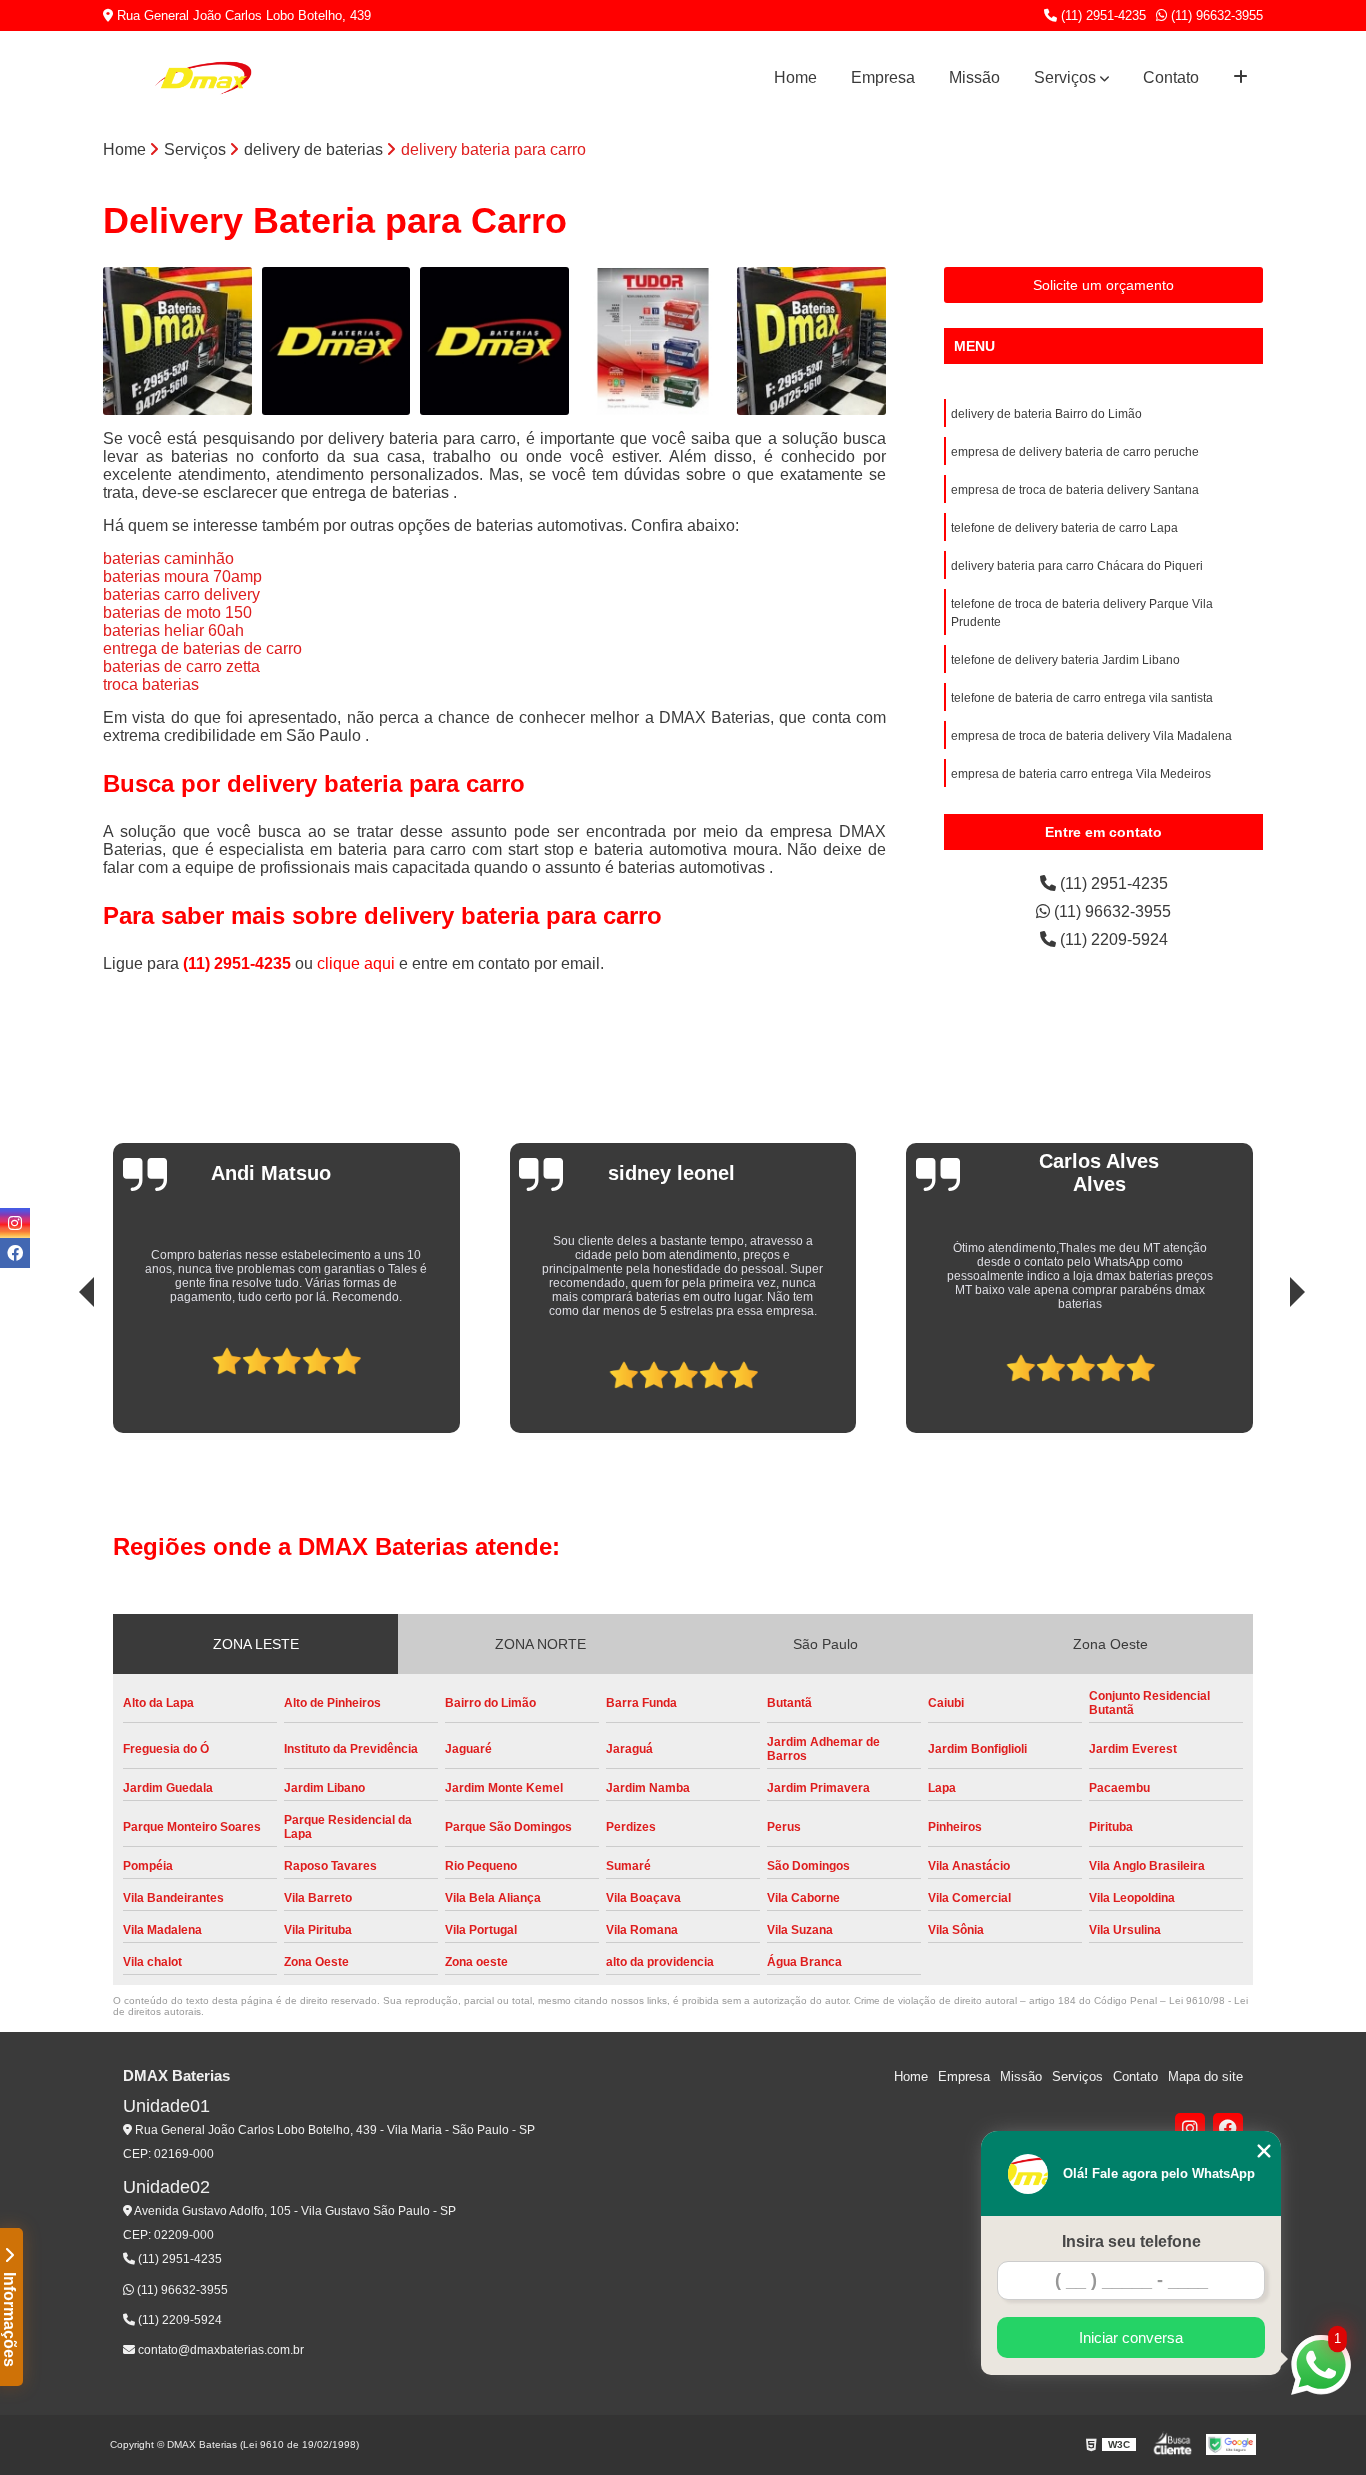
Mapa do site (1205, 2076)
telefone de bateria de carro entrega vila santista (1082, 698)
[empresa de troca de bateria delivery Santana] (494, 341)
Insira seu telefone (1131, 2241)
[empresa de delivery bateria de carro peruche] (336, 341)
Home (795, 77)
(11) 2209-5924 (1112, 939)
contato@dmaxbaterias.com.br (219, 2350)
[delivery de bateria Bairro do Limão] (177, 341)
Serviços (1065, 77)
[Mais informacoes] (1240, 78)
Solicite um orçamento (1103, 285)
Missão (974, 77)
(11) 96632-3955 (1215, 15)
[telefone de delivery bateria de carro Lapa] (653, 341)
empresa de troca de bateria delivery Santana (1075, 490)
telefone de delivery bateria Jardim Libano (1065, 660)
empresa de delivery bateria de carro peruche (1075, 452)
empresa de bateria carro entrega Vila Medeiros (1081, 774)
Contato (1171, 77)
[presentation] (59, 1367)
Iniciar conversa (1131, 2337)
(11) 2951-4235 (1101, 15)
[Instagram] (1190, 2128)
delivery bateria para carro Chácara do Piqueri (1077, 566)
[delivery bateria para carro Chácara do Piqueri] (811, 341)
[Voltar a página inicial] (203, 78)
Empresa (883, 77)
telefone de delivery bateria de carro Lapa (1064, 528)
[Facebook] (1228, 2128)
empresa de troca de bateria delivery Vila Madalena (1091, 736)
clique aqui (356, 963)
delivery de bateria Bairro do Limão (1046, 414)
